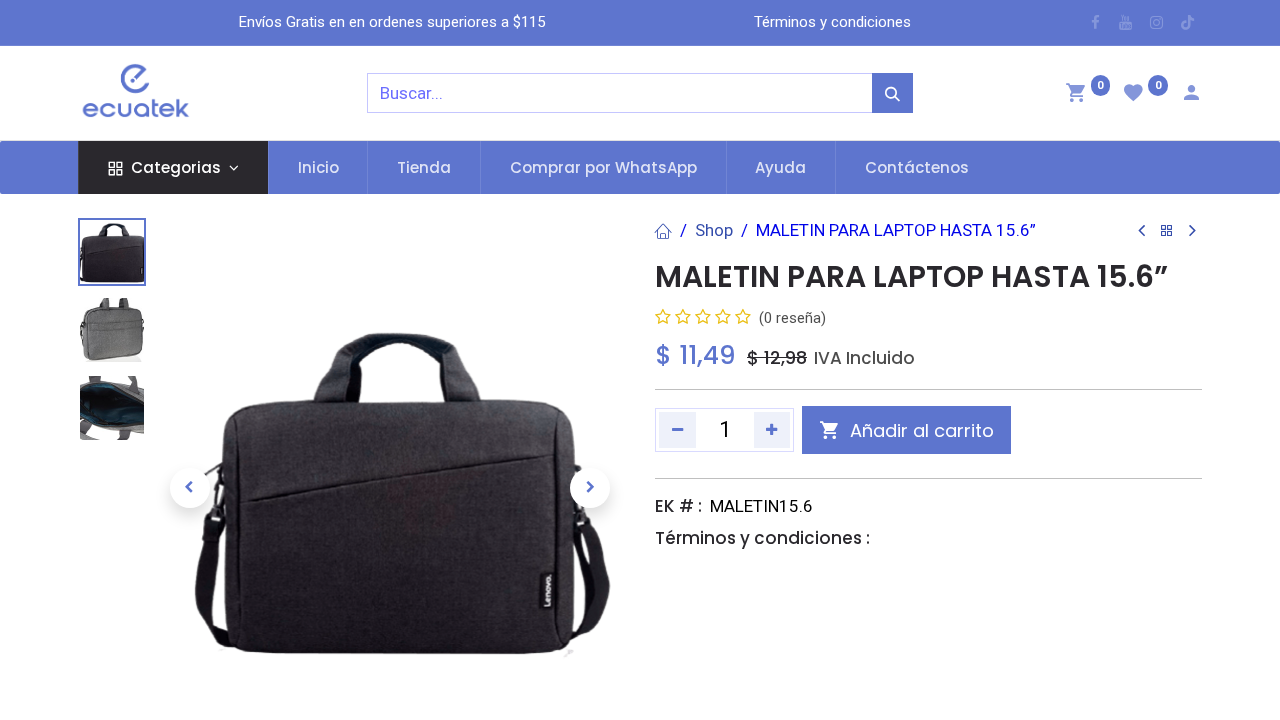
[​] (1095, 22)
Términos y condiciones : (762, 538)
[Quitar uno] (677, 430)
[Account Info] (1191, 95)
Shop (714, 230)
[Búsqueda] (892, 93)
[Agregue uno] (772, 430)
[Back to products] (1167, 231)
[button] (189, 488)
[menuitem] (318, 167)
